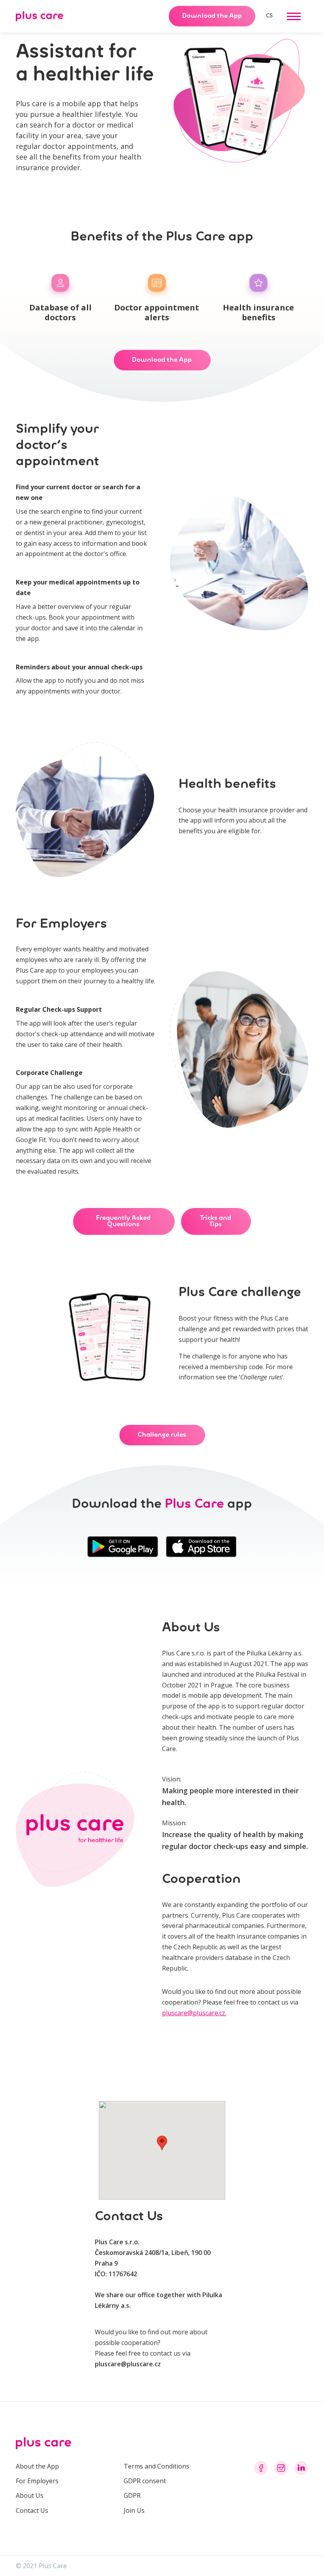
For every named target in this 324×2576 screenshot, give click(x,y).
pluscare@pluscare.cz (128, 2364)
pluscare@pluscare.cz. (194, 2013)
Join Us (134, 2510)
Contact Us (32, 2510)
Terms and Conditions (156, 2466)
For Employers (37, 2481)
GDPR (132, 2495)
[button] (294, 16)
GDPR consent (145, 2481)
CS (269, 16)
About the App (37, 2466)
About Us (30, 2495)
